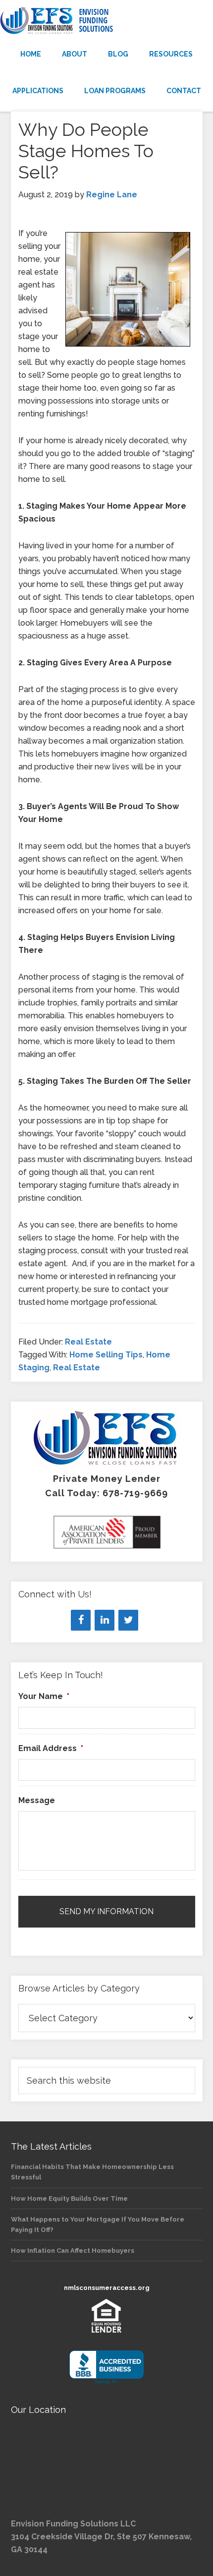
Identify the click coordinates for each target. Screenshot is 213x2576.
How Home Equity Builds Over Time (69, 2198)
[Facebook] (81, 1620)
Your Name (44, 1696)
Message (37, 1800)
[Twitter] (128, 1620)
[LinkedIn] (105, 1620)
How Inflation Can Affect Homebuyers (73, 2251)
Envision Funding (106, 21)
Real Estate (88, 1342)
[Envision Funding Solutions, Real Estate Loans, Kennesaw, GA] (106, 2368)
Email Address (51, 1748)
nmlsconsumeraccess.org (107, 2288)
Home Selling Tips (106, 1355)
